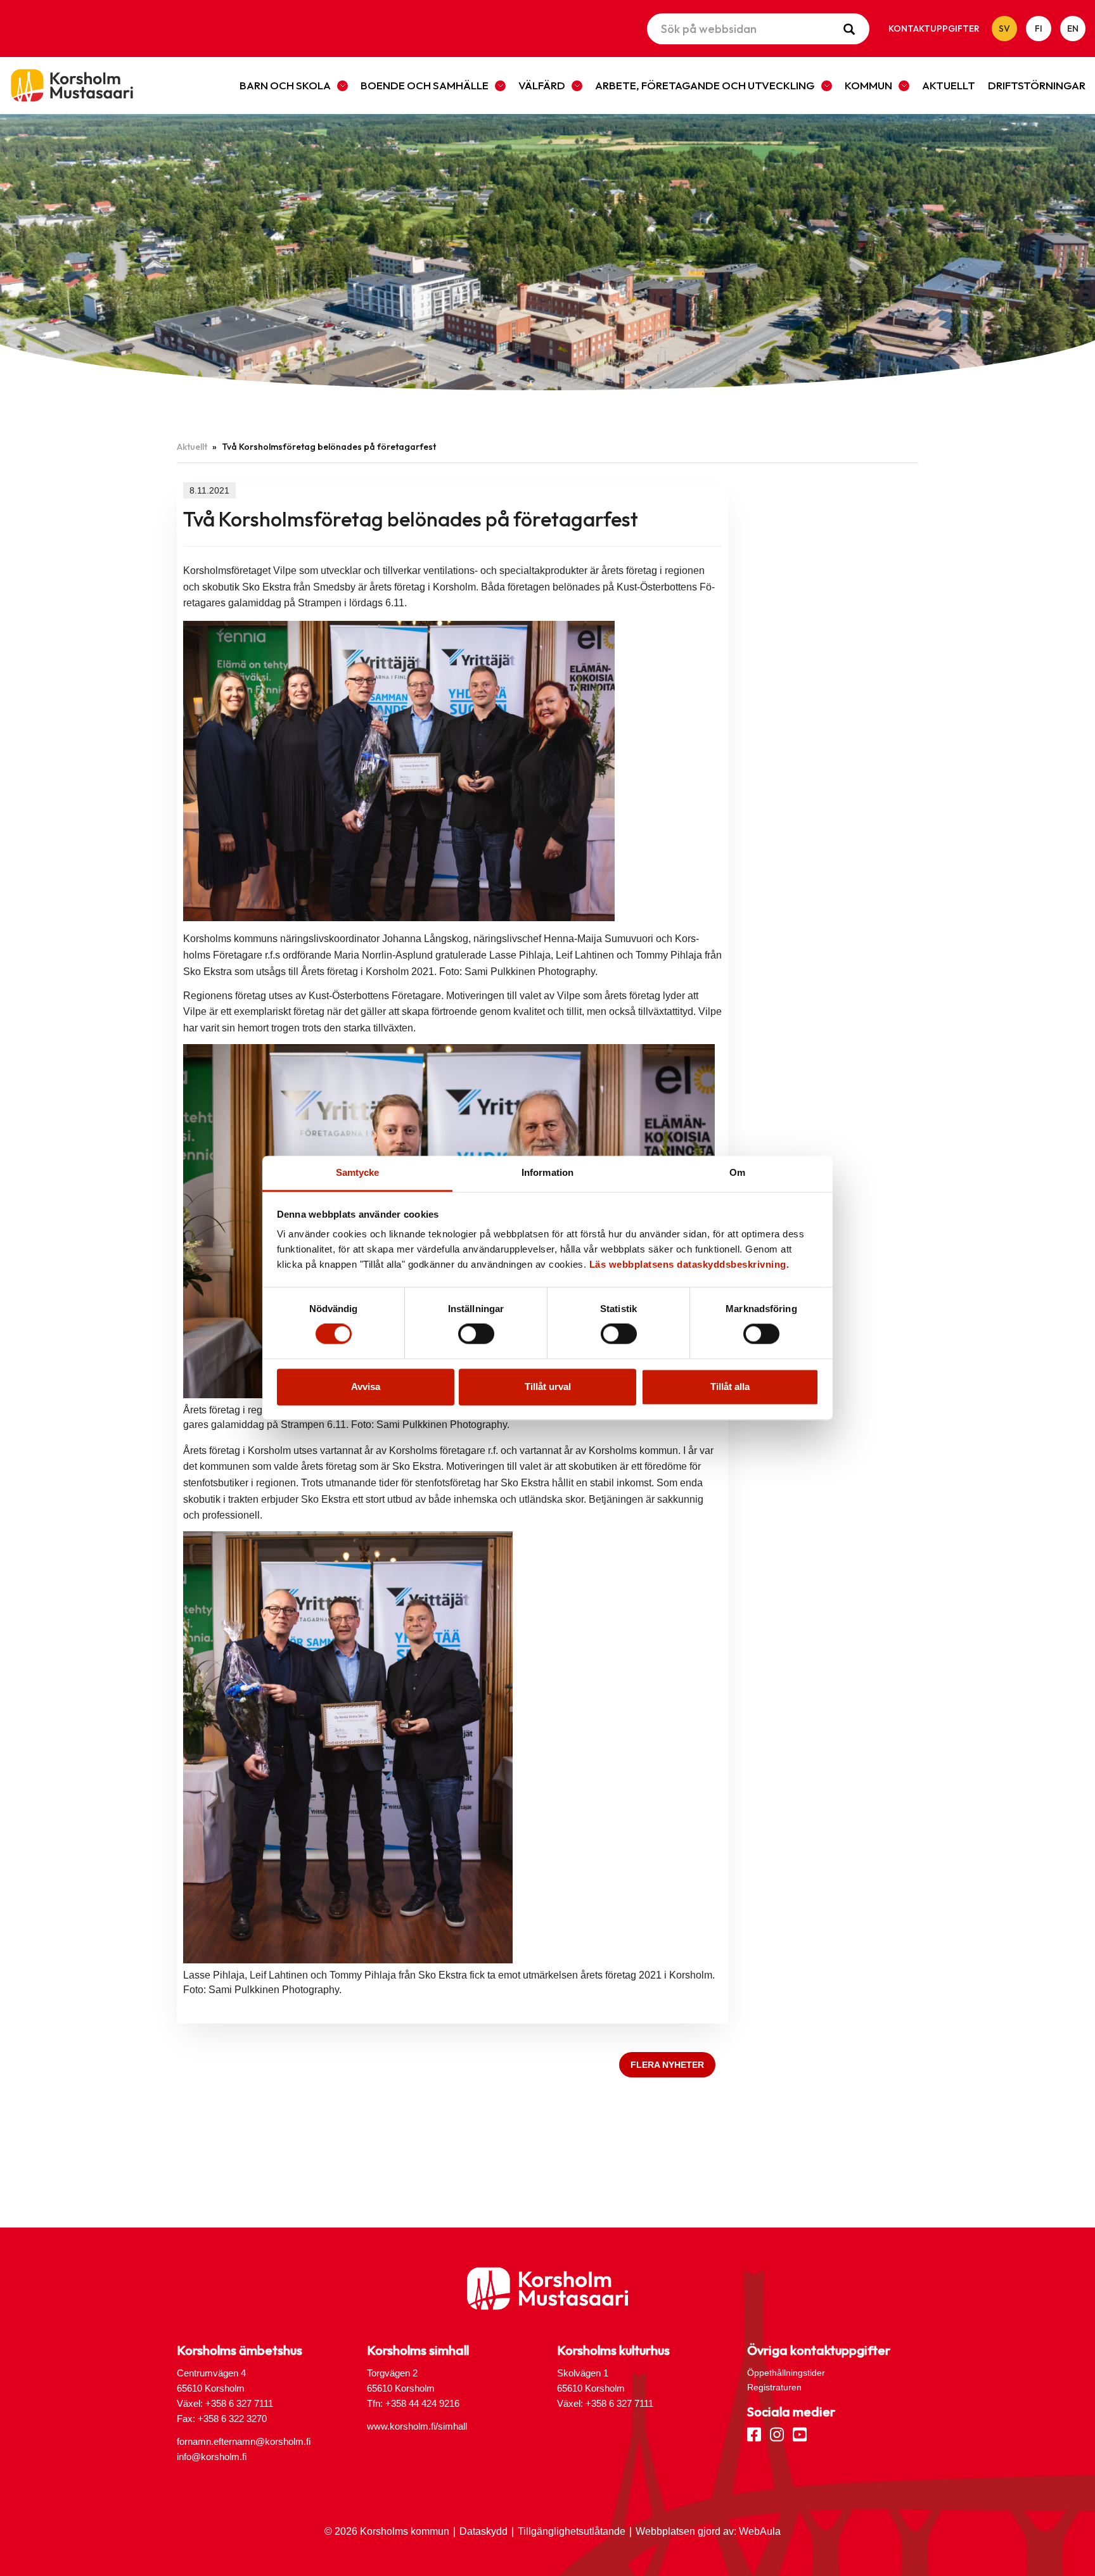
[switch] (476, 1334)
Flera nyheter (667, 2065)
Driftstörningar (1037, 85)
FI (1039, 29)
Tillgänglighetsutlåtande (572, 2531)
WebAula (760, 2531)
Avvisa (366, 1387)
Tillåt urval (548, 1387)
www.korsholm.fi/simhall (417, 2426)
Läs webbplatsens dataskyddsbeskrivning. (689, 1264)
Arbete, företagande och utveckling (705, 85)
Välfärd (542, 85)
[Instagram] (777, 2433)
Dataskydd (483, 2531)
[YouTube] (800, 2433)
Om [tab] (737, 1172)
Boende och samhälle (425, 85)
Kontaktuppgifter (934, 29)
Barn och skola (285, 85)
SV (1004, 29)
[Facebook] (754, 2433)
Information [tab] (547, 1172)
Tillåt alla (730, 1387)
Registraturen (774, 2387)
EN (1073, 29)
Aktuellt (949, 85)
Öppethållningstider (786, 2373)
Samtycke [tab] (358, 1172)
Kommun (868, 85)
